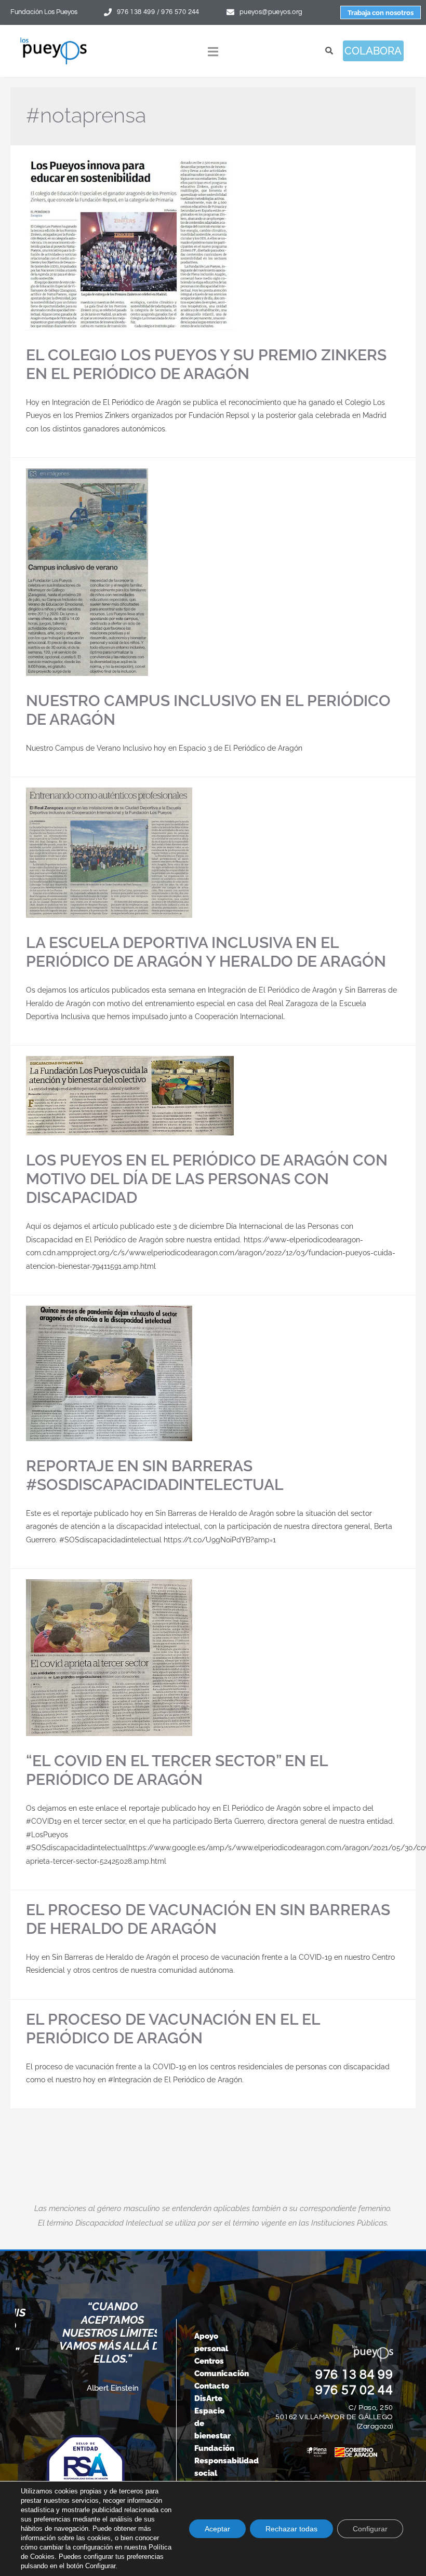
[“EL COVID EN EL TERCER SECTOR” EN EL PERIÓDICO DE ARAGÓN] (213, 1658)
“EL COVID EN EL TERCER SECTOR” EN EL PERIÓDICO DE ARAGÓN (177, 1770)
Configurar (370, 2529)
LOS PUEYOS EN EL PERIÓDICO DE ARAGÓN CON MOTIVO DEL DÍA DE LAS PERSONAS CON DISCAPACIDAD (207, 1179)
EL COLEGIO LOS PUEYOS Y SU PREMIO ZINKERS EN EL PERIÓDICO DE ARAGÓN (206, 364)
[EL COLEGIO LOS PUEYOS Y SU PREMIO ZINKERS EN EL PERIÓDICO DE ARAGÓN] (213, 243)
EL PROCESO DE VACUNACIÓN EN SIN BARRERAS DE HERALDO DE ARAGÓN (208, 1919)
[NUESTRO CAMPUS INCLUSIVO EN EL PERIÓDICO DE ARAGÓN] (213, 572)
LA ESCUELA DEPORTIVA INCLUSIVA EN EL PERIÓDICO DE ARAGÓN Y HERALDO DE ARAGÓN (206, 952)
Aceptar (217, 2529)
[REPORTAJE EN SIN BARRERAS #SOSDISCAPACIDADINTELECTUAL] (213, 1373)
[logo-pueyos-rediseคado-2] (54, 40)
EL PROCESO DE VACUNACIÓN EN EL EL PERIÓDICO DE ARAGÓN (173, 2029)
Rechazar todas (291, 2529)
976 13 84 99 (354, 2375)
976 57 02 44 (354, 2390)
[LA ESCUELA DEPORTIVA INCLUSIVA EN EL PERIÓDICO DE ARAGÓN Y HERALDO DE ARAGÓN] (213, 853)
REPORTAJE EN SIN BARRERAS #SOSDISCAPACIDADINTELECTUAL (155, 1475)
